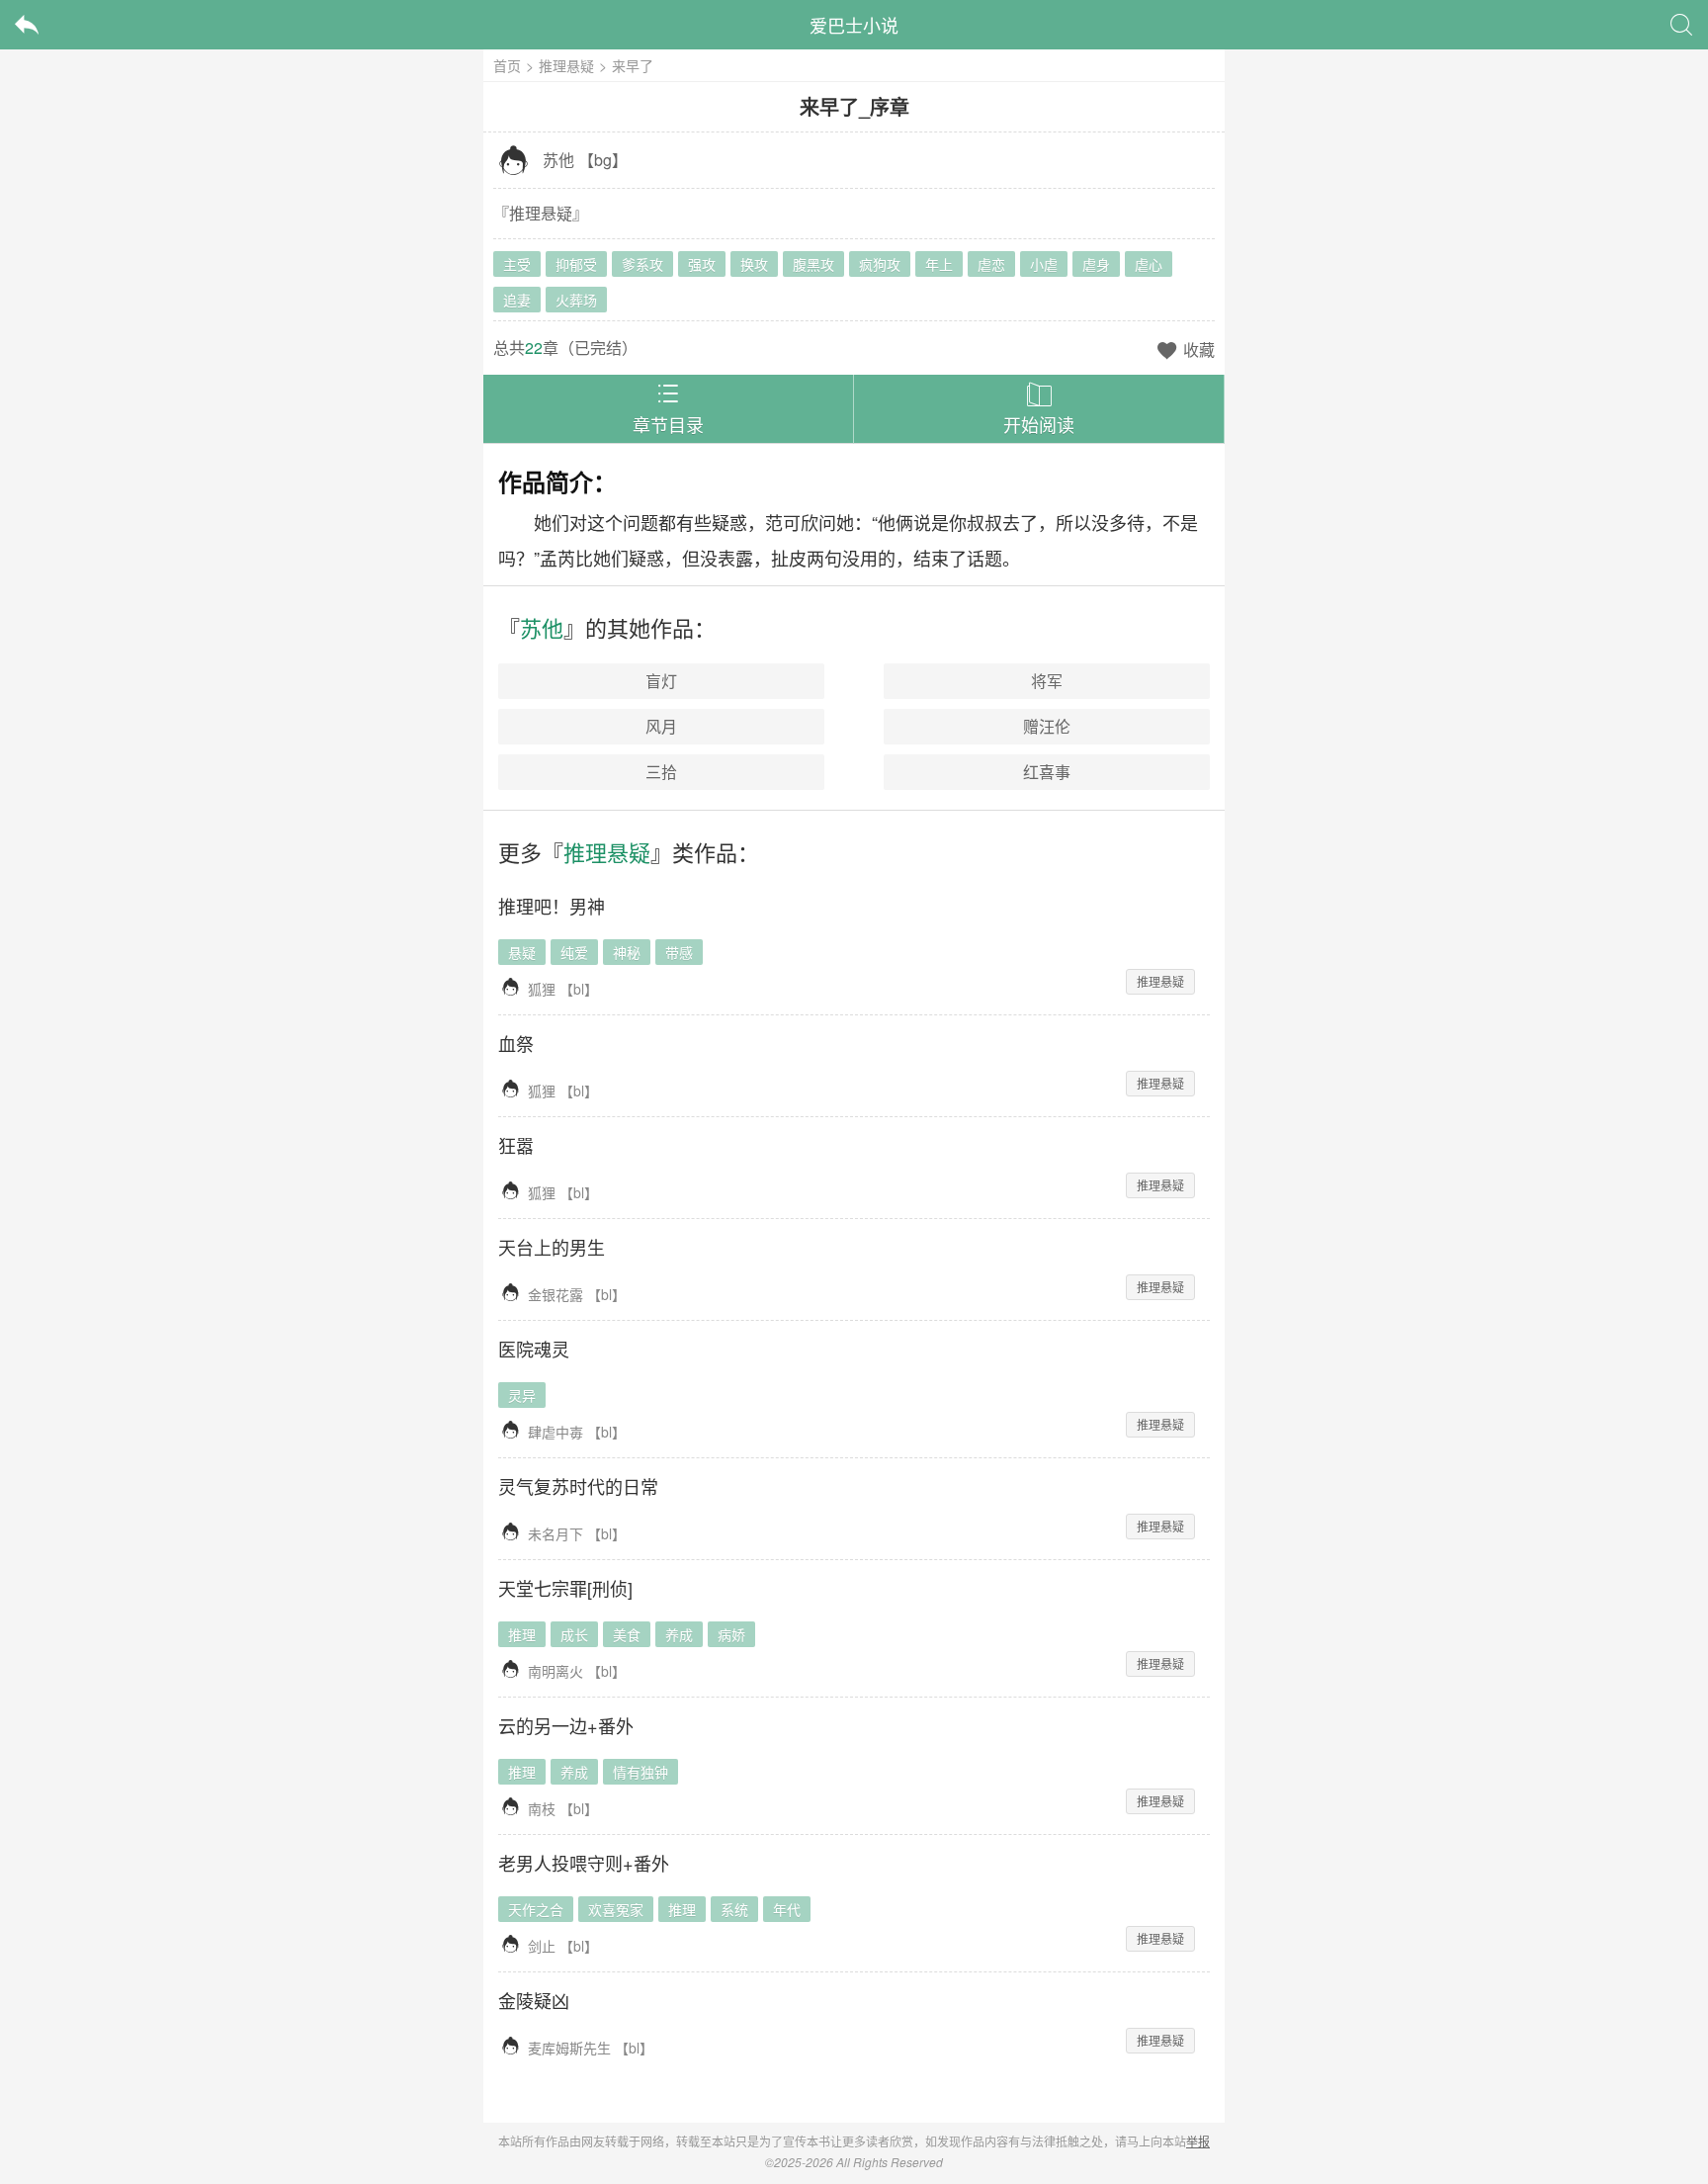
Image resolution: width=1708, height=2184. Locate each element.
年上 (939, 264)
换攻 (754, 264)
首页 (507, 65)
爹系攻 (642, 264)
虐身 (1096, 264)
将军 (1047, 681)
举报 (1198, 2141)
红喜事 (1047, 772)
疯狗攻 (880, 264)
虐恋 (991, 264)
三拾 (661, 772)
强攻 (702, 264)
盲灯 (661, 681)
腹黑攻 (813, 264)
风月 (661, 726)
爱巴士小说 (854, 25)
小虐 (1044, 264)
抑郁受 (576, 264)
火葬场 (576, 300)
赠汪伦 (1047, 726)
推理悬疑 (566, 65)
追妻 (517, 300)
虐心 (1149, 264)
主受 (517, 264)
